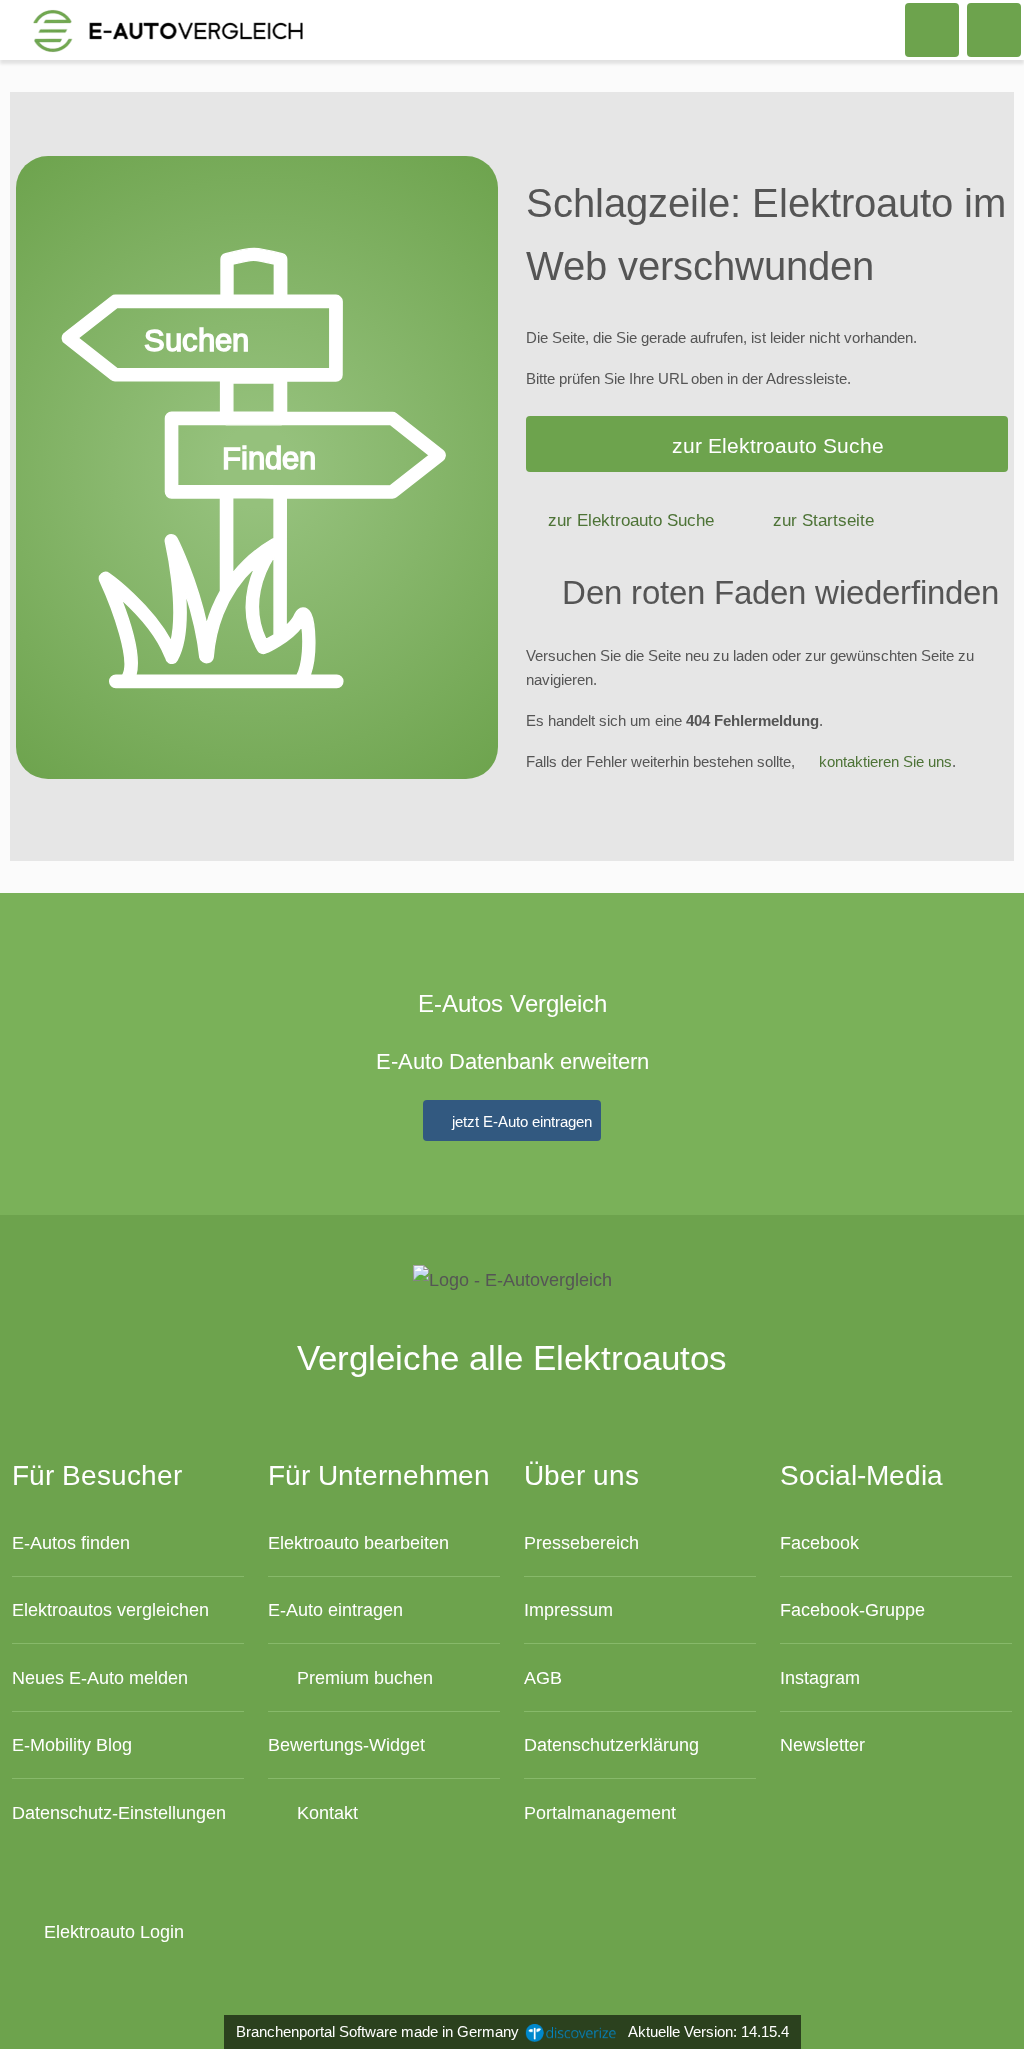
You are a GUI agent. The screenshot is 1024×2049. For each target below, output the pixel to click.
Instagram (820, 1677)
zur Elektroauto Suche (778, 445)
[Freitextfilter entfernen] (933, 29)
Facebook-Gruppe (852, 1609)
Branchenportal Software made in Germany (373, 2031)
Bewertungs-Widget (346, 1744)
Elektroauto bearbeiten (358, 1542)
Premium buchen (362, 1677)
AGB (543, 1677)
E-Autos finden (71, 1542)
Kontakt (325, 1812)
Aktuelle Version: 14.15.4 (708, 2031)
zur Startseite (823, 520)
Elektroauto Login (111, 1931)
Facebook (819, 1542)
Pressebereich (581, 1542)
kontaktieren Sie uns (885, 761)
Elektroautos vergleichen (110, 1609)
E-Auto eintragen (335, 1609)
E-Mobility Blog (72, 1744)
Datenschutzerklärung (611, 1744)
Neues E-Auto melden (100, 1677)
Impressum (568, 1609)
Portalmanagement (600, 1812)
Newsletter (822, 1744)
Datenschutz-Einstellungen (119, 1812)
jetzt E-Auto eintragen (520, 1121)
